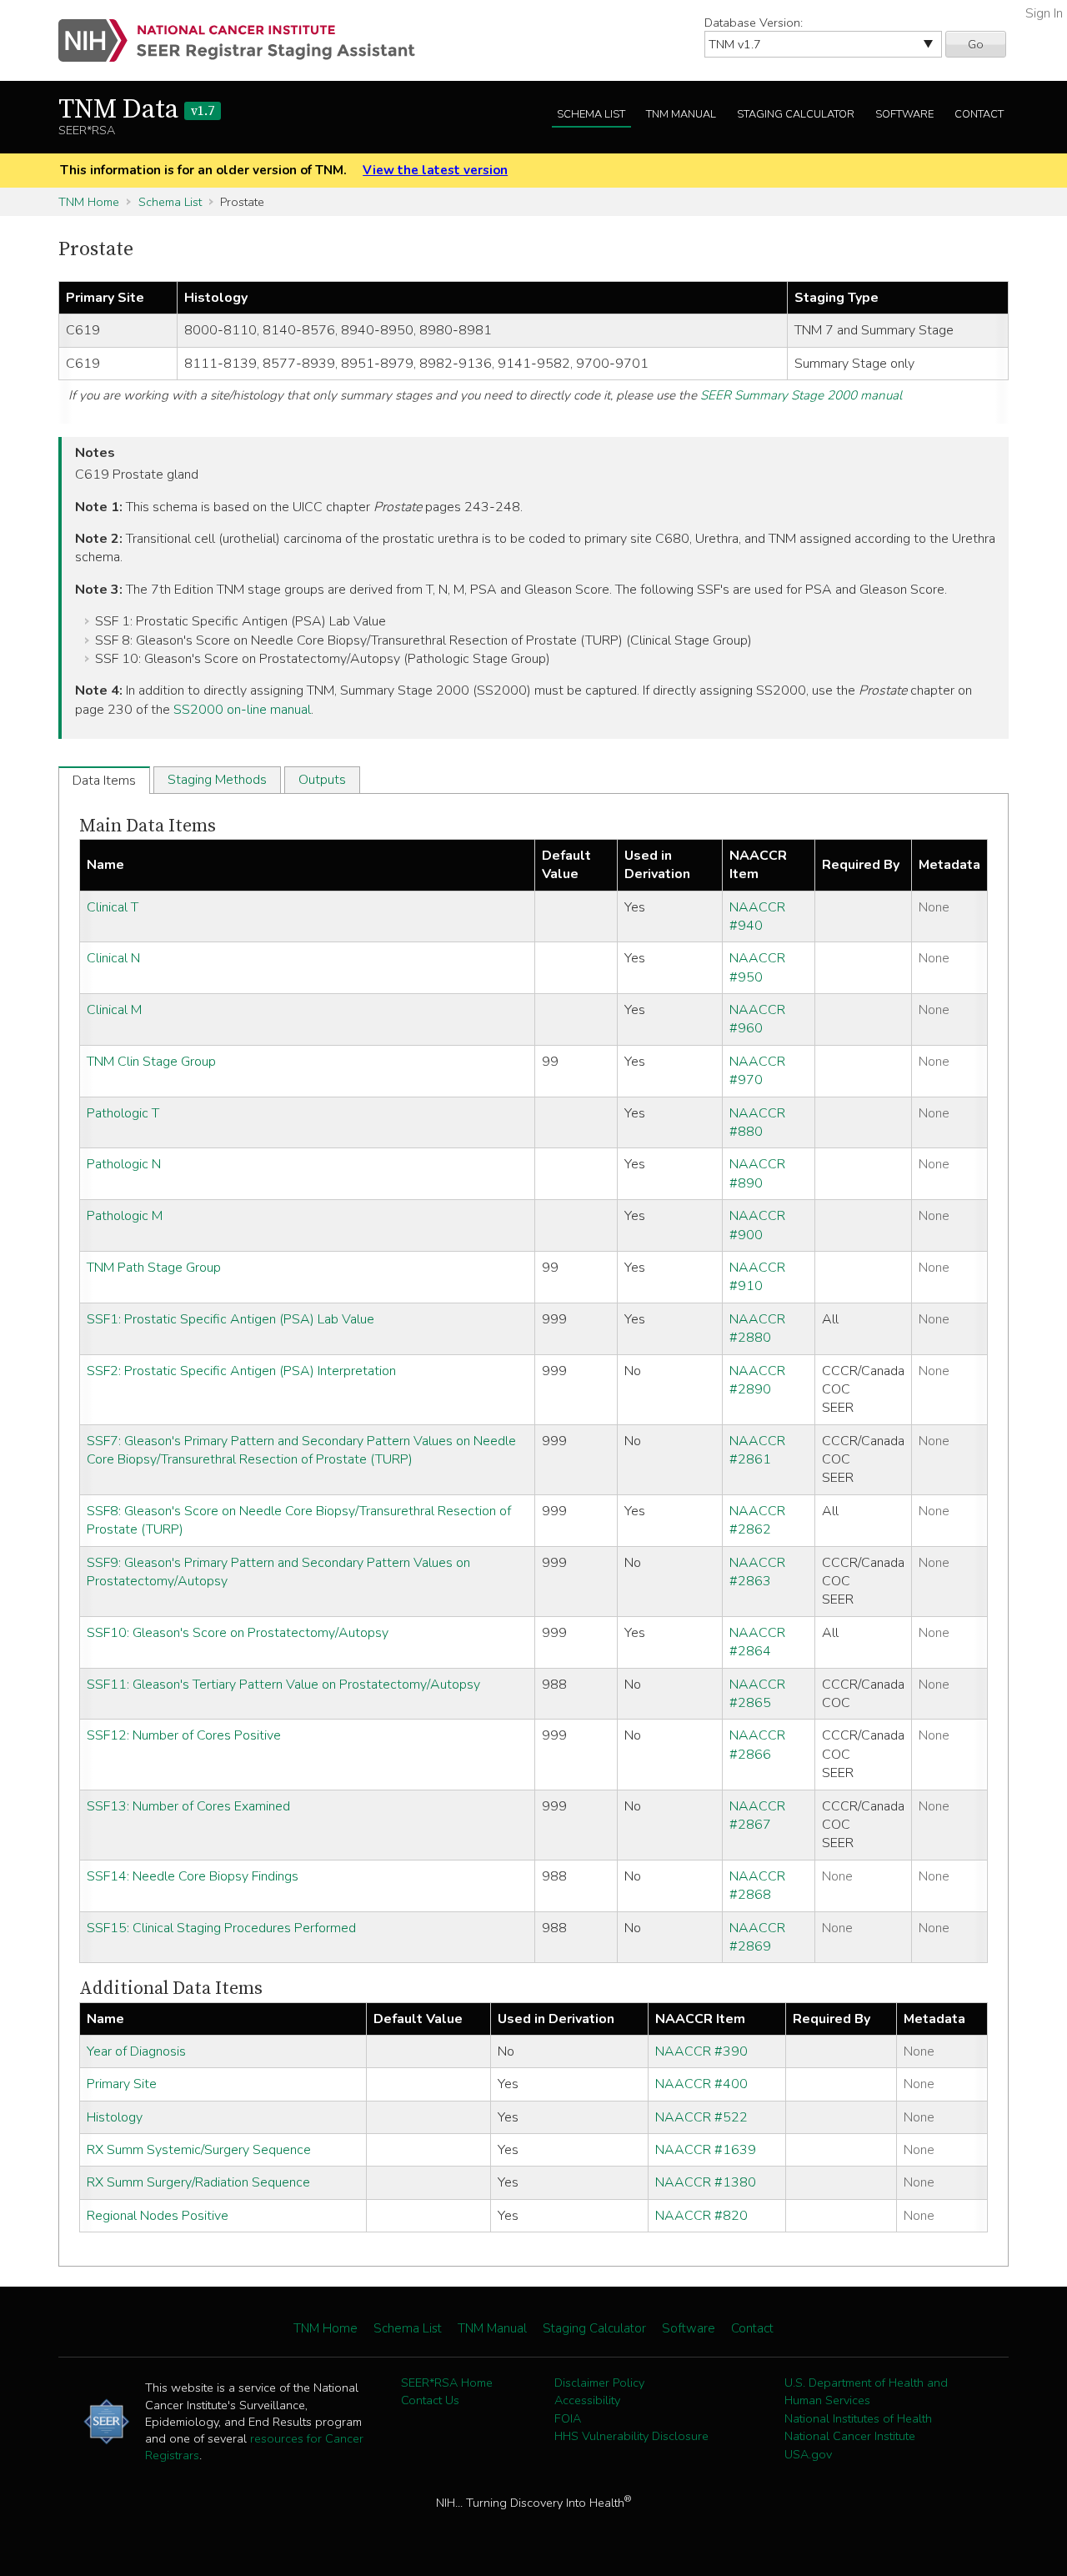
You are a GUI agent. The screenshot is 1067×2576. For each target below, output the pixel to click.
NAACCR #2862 (757, 1520)
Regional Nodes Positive (158, 2216)
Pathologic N (124, 1164)
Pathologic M (125, 1216)
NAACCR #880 (757, 1122)
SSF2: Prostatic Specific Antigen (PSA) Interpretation (241, 1371)
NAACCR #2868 (757, 1886)
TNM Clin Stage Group (151, 1062)
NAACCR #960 (757, 1019)
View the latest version (435, 170)
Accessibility (587, 2400)
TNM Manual (681, 114)
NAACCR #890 (757, 1173)
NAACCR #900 (757, 1225)
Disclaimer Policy (599, 2383)
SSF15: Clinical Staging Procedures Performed (221, 1928)
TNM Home (89, 202)
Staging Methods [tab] (217, 780)
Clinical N (113, 958)
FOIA (568, 2418)
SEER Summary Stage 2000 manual (801, 395)
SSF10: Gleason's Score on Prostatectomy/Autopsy (238, 1633)
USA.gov (808, 2454)
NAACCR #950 (757, 967)
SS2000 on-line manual (242, 710)
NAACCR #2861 (757, 1450)
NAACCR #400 (701, 2084)
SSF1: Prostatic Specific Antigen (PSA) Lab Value (230, 1319)
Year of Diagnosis (136, 2051)
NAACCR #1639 (706, 2150)
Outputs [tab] (322, 780)
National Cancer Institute (850, 2436)
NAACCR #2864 (757, 1642)
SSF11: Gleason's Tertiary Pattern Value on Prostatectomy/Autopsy (283, 1685)
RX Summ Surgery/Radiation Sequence (198, 2182)
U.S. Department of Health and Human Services (866, 2392)
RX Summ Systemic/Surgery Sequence (199, 2150)
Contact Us (430, 2400)
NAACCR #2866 (757, 1745)
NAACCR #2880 (757, 1328)
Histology (115, 2117)
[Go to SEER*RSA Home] (246, 40)
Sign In (1044, 13)
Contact (979, 114)
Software (904, 114)
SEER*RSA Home (447, 2383)
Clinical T (113, 907)
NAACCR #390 (701, 2051)
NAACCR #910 (757, 1277)
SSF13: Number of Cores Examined (188, 1806)
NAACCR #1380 (706, 2182)
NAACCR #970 (757, 1071)
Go (976, 44)
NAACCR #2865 (757, 1694)
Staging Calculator (796, 114)
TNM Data (136, 110)
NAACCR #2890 (757, 1380)
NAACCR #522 (701, 2117)
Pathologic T (123, 1113)
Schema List (591, 114)
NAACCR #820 (701, 2216)
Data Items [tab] (104, 781)
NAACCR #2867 (757, 1815)
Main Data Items (148, 826)
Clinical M (114, 1010)
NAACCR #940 (757, 916)
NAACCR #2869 (757, 1937)
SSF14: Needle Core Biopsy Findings (193, 1876)
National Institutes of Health (858, 2418)
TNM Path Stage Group (154, 1268)
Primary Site (122, 2084)
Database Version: (754, 23)
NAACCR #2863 (757, 1572)
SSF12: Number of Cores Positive (184, 1735)
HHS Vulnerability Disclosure (631, 2436)
